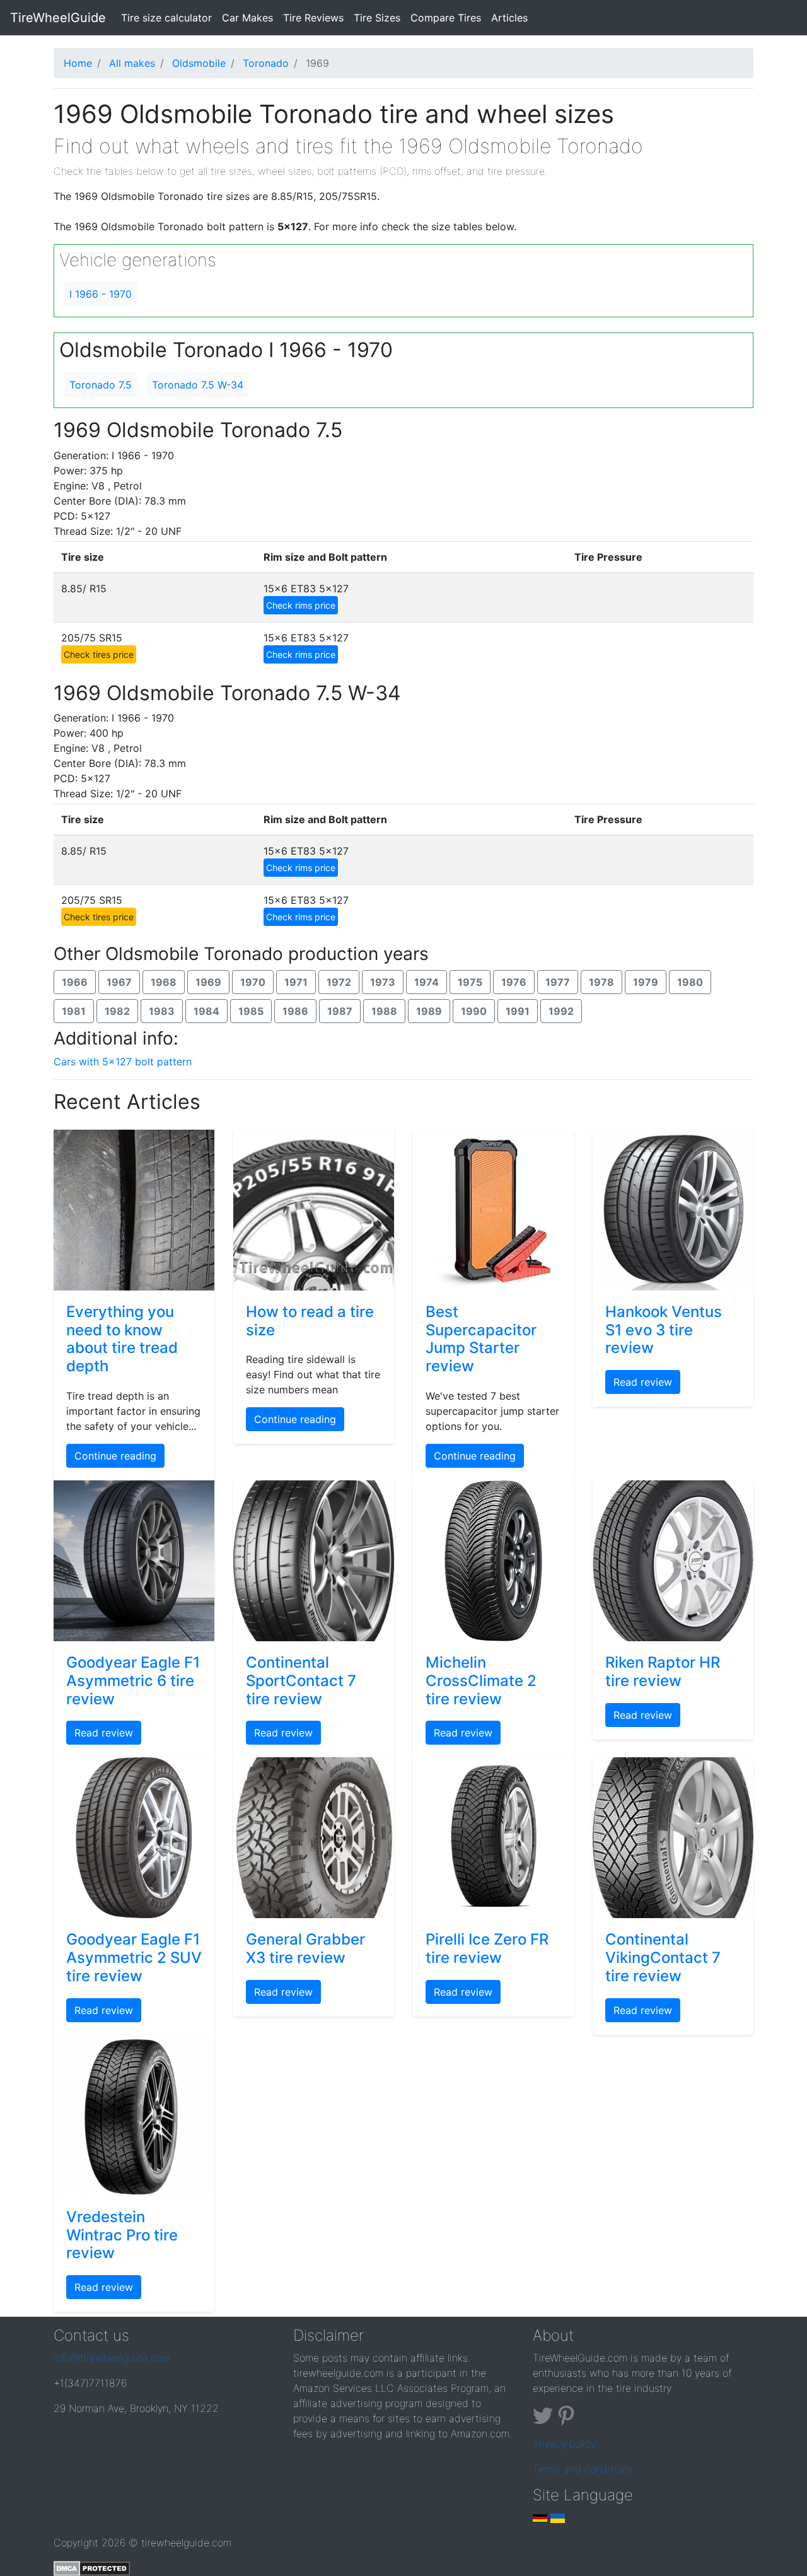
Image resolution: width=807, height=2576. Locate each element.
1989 (429, 1011)
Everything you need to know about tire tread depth (122, 1339)
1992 (561, 1011)
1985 (251, 1011)
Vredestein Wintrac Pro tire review (122, 2235)
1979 (646, 982)
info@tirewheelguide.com (112, 2358)
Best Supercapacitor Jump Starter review (481, 1339)
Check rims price (301, 605)
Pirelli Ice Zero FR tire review (487, 1948)
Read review (643, 1382)
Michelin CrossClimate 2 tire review (481, 1681)
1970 (253, 982)
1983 (162, 1011)
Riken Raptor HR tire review (663, 1671)
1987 (340, 1011)
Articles (509, 18)
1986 (295, 1011)
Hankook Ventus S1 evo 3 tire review (664, 1330)
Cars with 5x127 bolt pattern (123, 1062)
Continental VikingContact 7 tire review (663, 1958)
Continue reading (115, 1456)
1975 (470, 982)
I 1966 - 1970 (101, 294)
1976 (514, 982)
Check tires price (99, 654)
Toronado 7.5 (101, 385)
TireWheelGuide (58, 18)
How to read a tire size (310, 1321)
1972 (339, 982)
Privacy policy (564, 2444)
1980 (690, 982)
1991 (518, 1011)
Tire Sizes (377, 18)
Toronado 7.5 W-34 (198, 385)
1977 (558, 982)
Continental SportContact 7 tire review (301, 1681)
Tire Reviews (313, 18)
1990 (474, 1011)
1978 (601, 982)
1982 (117, 1011)
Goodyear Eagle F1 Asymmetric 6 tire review (133, 1681)
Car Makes (247, 18)
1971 (296, 982)
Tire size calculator (169, 17)
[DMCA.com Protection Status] (92, 2568)
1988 (384, 1011)
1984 (206, 1011)
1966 (75, 982)
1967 (119, 982)
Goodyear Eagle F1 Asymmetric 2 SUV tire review (134, 1958)
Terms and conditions (583, 2469)
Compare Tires (446, 18)
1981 (74, 1011)
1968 (164, 982)
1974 (427, 982)
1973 (383, 982)
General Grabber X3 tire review (305, 1948)
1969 (208, 982)
